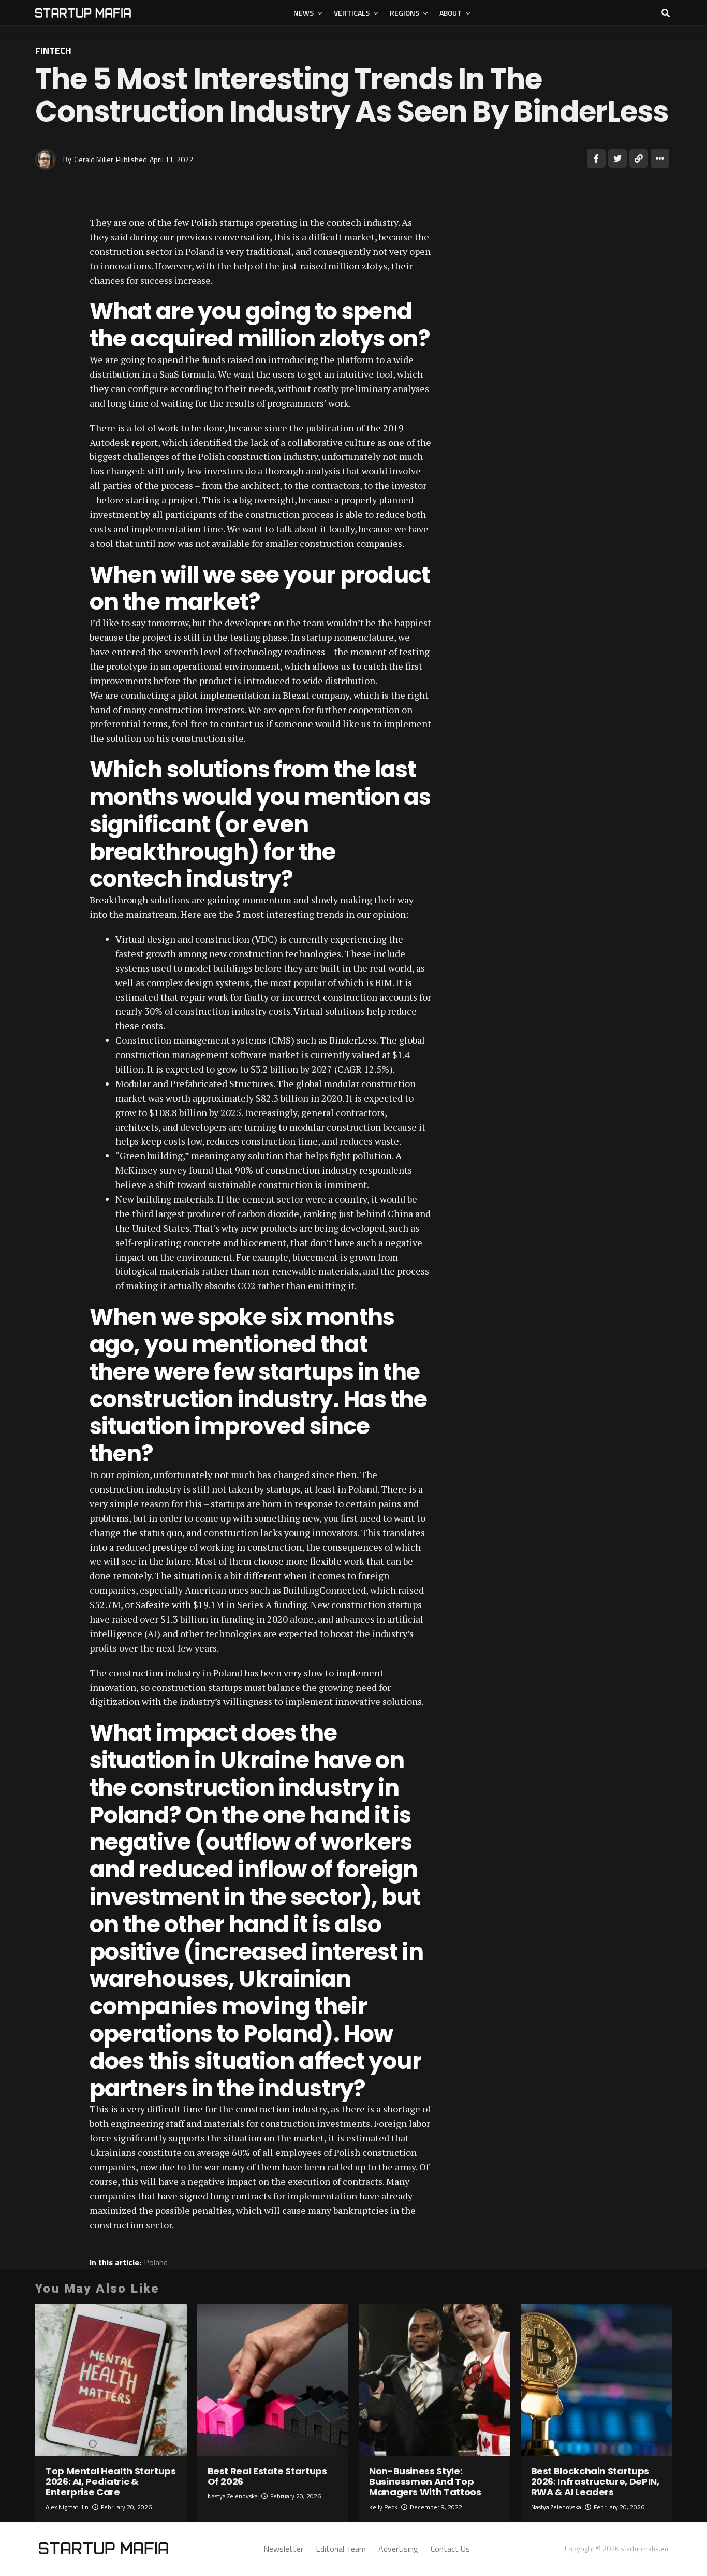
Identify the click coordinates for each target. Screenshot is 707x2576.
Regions (404, 13)
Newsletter (283, 2549)
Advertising (398, 2549)
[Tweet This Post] (617, 158)
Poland (156, 2262)
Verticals (352, 13)
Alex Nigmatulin (67, 2507)
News (304, 13)
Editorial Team (341, 2549)
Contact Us (450, 2549)
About (451, 13)
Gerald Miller (94, 159)
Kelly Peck (383, 2507)
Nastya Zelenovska (233, 2496)
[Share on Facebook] (596, 158)
